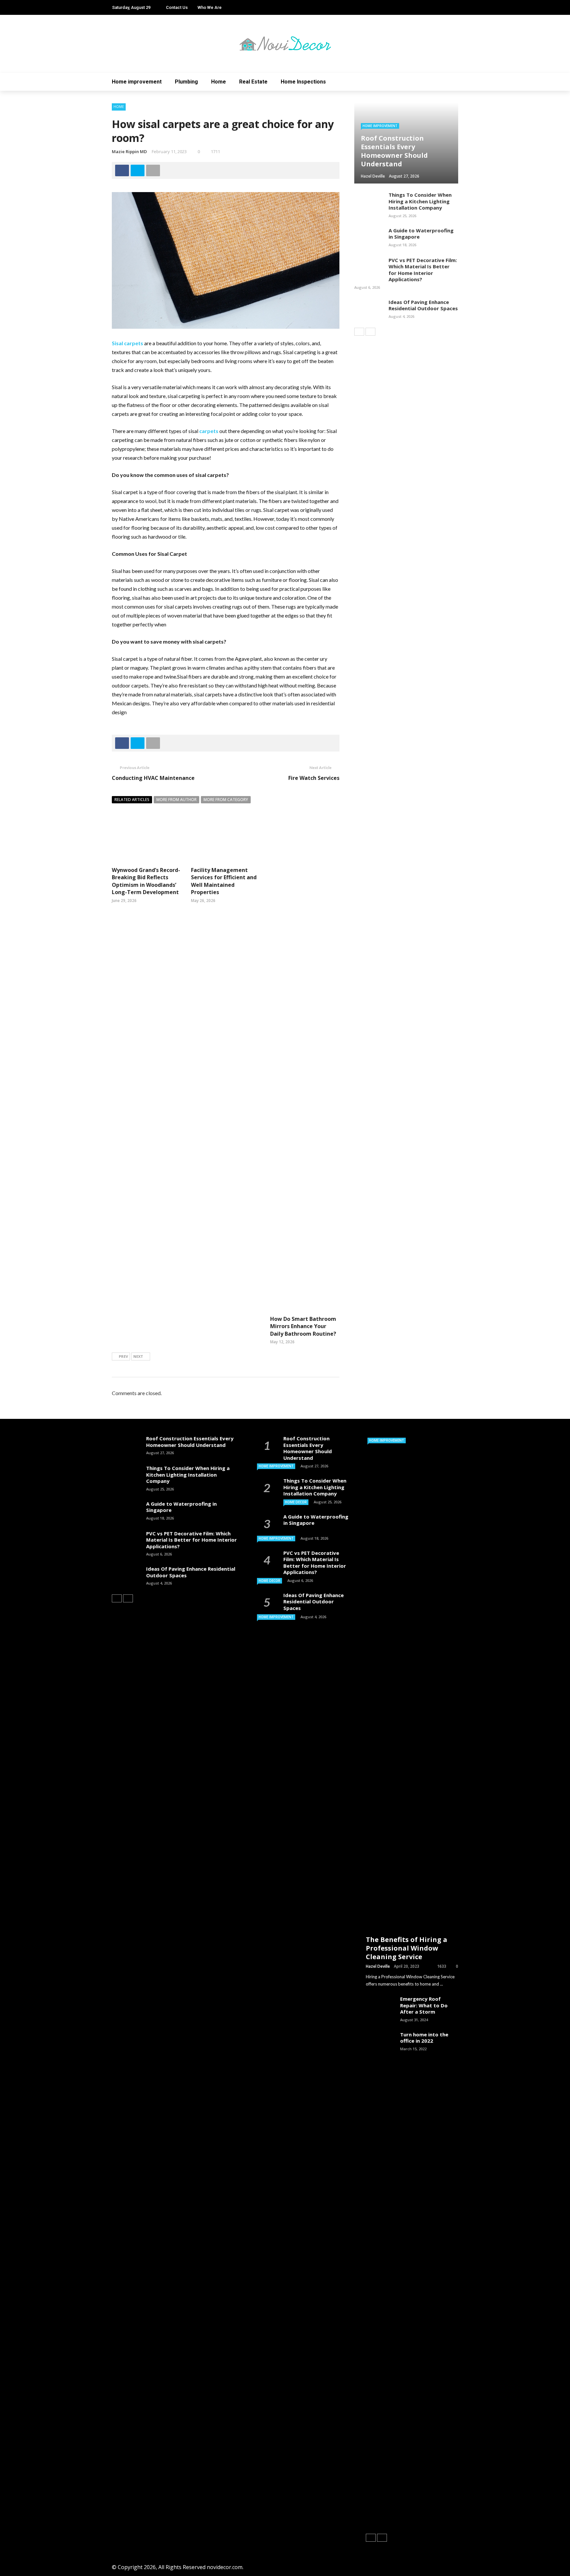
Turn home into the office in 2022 (424, 2038)
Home (219, 82)
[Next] (370, 332)
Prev (123, 1356)
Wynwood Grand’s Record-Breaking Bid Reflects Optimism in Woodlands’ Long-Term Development (146, 881)
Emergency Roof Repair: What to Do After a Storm (424, 2005)
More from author (176, 800)
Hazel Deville (378, 1966)
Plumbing (186, 82)
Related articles (132, 800)
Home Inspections (303, 82)
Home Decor (296, 1502)
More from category (226, 800)
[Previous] (359, 332)
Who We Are (210, 7)
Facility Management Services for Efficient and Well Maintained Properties (224, 881)
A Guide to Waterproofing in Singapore (421, 234)
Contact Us (177, 7)
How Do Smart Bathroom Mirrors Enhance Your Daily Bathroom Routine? (303, 1326)
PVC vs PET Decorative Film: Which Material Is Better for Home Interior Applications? (423, 270)
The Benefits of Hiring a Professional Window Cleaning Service (407, 1948)
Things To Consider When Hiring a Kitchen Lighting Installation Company (420, 201)
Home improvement (137, 82)
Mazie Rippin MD (129, 151)
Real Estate (253, 82)
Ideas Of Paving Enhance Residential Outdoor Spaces (423, 305)
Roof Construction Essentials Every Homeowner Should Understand (190, 1442)
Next (138, 1356)
